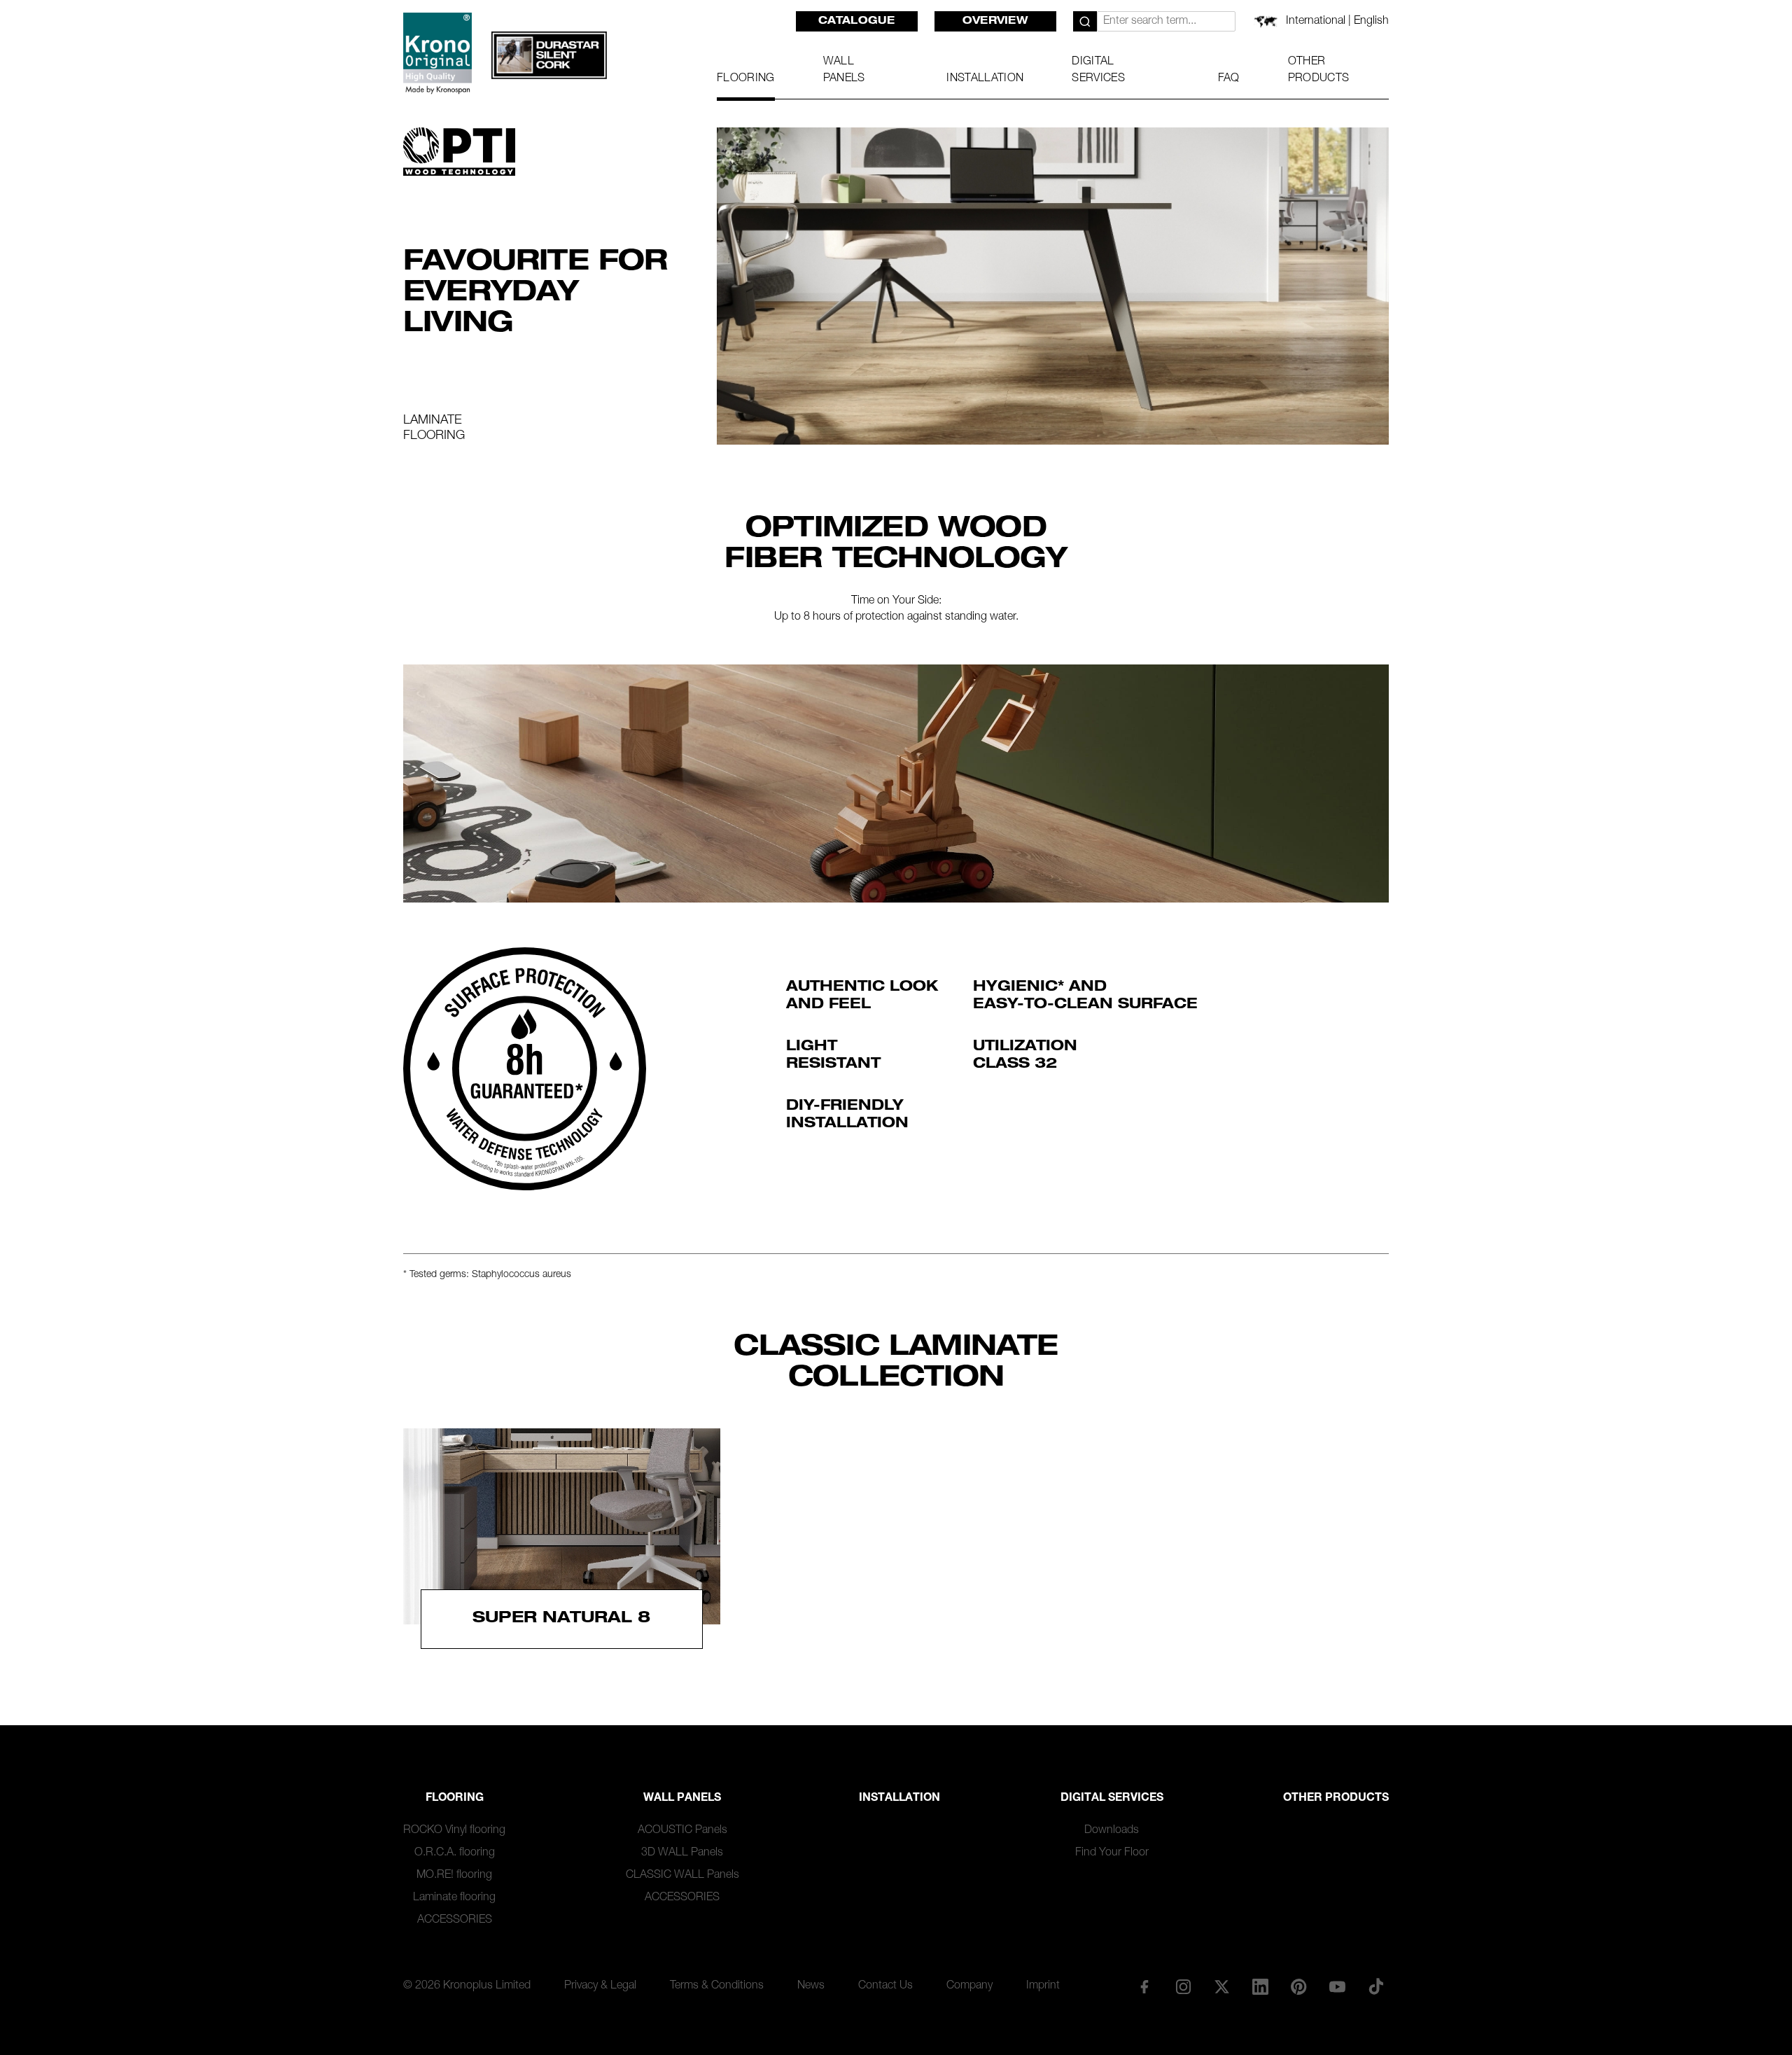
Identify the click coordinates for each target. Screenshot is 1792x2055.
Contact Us (885, 1986)
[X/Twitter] (1221, 1986)
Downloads (1112, 1831)
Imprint (1043, 1986)
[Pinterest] (1299, 1986)
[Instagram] (1183, 1986)
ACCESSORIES (455, 1921)
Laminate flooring (454, 1898)
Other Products (1336, 1799)
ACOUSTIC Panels (682, 1831)
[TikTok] (1376, 1986)
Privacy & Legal (600, 1986)
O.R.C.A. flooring (455, 1853)
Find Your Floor (1112, 1853)
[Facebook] (1144, 1986)
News (811, 1986)
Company (969, 1986)
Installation (899, 1799)
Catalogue (857, 22)
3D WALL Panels (682, 1853)
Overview (995, 22)
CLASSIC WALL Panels (682, 1876)
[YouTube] (1338, 1986)
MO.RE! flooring (454, 1876)
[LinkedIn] (1260, 1986)
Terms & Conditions (717, 1986)
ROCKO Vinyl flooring (454, 1831)
